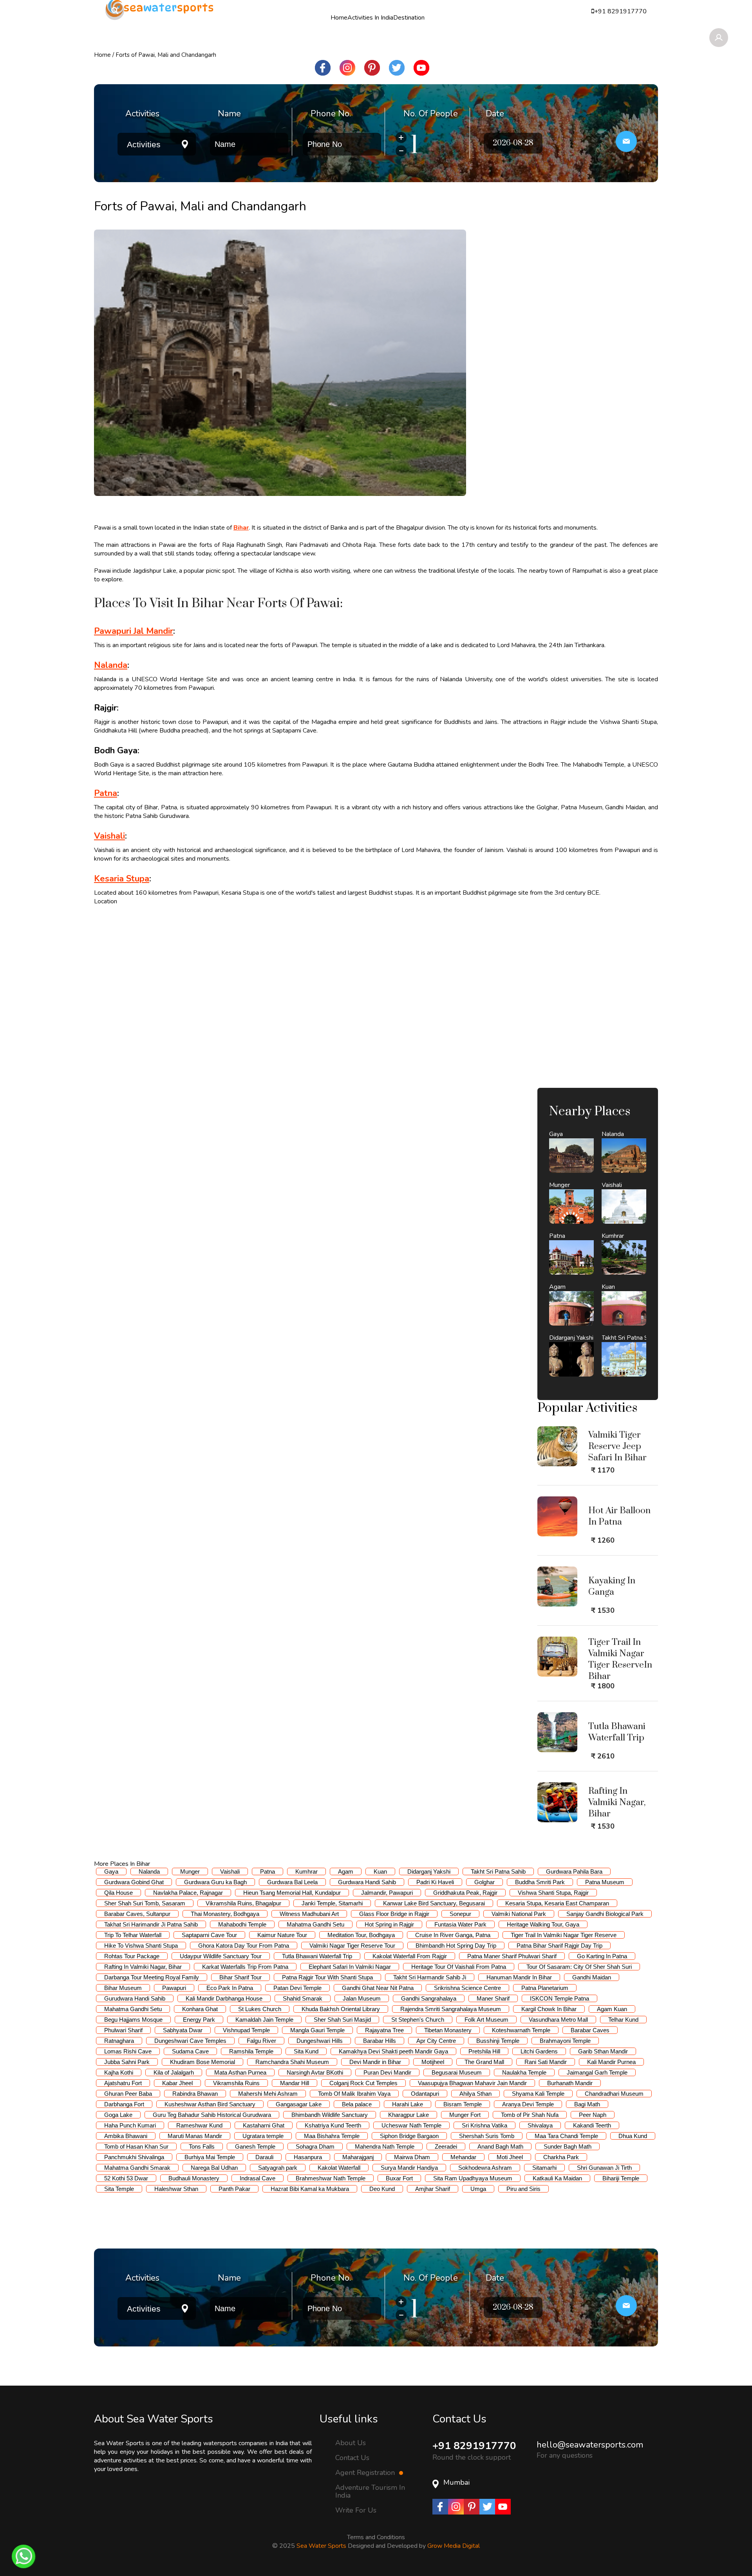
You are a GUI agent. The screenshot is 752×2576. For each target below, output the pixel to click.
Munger (190, 1871)
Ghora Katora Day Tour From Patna (244, 1946)
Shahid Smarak (303, 1998)
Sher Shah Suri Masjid (342, 2020)
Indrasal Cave (258, 2178)
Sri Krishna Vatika (484, 2125)
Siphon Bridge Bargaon (409, 2136)
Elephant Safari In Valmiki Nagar (350, 1967)
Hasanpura (308, 2157)
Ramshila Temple (251, 2051)
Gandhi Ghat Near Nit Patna (378, 1988)
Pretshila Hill (484, 2051)
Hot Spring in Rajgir (389, 1924)
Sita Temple (119, 2189)
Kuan (380, 1871)
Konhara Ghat (200, 2009)
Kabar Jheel (177, 2083)
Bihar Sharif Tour (240, 1977)
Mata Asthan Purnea (240, 2072)
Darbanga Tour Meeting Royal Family (152, 1977)
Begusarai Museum (457, 2072)
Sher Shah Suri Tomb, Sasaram (145, 1903)
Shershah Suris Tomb (487, 2136)
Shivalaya (540, 2125)
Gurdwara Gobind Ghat (134, 1882)
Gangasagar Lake (299, 2104)
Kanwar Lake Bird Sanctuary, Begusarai (434, 1903)
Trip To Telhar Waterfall (133, 1935)
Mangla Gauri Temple (317, 2030)
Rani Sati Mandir (546, 2062)
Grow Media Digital (454, 2546)
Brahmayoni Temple (565, 2041)
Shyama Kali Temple (538, 2094)
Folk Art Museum (486, 2020)
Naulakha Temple (524, 2072)
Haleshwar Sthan (176, 2189)
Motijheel (433, 2062)
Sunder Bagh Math (568, 2146)
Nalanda (149, 1871)
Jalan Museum (362, 1998)
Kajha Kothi (119, 2072)
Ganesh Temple (255, 2146)
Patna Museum (605, 1882)
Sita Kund (306, 2051)
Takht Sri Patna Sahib (498, 1871)
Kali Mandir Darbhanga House (224, 1998)
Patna (268, 1871)
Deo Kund (382, 2189)
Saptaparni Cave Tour (209, 1935)
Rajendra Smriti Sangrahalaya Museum (451, 2009)
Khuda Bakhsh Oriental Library (341, 2009)
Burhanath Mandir (570, 2083)
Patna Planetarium (545, 1988)
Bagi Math (587, 2104)
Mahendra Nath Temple (385, 2146)
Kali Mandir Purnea (611, 2062)
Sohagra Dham (315, 2146)
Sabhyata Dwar (183, 2030)
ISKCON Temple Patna (559, 1998)
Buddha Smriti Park (540, 1882)
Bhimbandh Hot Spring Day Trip (456, 1946)
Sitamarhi (544, 2168)
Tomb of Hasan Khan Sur (136, 2146)
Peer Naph (593, 2115)
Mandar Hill (295, 2083)
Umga (478, 2189)
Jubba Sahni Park (127, 2062)
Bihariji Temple (621, 2178)
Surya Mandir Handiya (409, 2168)
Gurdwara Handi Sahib (367, 1882)
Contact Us (352, 2458)
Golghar (484, 1882)
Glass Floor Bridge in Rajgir (394, 1914)
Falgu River (261, 2041)
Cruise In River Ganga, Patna (453, 1935)
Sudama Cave (190, 2051)
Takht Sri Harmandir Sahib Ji (430, 1977)
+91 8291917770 (474, 2446)
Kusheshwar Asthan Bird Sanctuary (210, 2104)
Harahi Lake (408, 2104)
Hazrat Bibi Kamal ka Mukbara (310, 2189)
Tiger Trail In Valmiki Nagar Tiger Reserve (564, 1935)
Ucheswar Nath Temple (411, 2125)
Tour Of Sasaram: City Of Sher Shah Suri (579, 1967)
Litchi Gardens (539, 2051)
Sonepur (460, 1914)
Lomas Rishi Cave (128, 2051)
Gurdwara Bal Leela (292, 1882)
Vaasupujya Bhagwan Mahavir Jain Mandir (472, 2083)
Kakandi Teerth (592, 2125)
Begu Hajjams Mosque (133, 2020)
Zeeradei (446, 2146)
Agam (346, 1871)
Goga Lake (118, 2115)
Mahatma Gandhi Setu (315, 1924)
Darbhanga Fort (124, 2104)
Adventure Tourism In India (370, 2491)
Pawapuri (174, 1988)
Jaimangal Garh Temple (597, 2072)
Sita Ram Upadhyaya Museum (473, 2178)
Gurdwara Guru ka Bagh (215, 1882)
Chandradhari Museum (614, 2094)
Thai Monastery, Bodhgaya (225, 1914)
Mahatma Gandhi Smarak (137, 2168)
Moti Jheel (510, 2157)
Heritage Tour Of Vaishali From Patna (459, 1967)
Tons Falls (202, 2146)
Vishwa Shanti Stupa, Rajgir (553, 1893)
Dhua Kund (633, 2136)
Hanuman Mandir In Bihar (519, 1977)
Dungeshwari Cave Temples (190, 2041)
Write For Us (356, 2510)
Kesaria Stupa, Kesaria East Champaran (557, 1903)
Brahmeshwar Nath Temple (331, 2178)
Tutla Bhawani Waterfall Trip (317, 1956)
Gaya (111, 1871)
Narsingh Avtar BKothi (315, 2072)
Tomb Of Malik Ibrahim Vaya (354, 2094)
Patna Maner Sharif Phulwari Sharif (512, 1956)
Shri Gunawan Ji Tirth (604, 2168)
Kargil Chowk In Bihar (549, 2009)
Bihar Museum (123, 1988)
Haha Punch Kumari (130, 2125)
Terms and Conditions (376, 2537)
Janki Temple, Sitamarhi (332, 1903)
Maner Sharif (493, 1998)
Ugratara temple (263, 2136)
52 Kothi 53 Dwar (126, 2178)
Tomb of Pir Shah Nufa (530, 2115)
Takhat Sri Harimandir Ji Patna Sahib (151, 1924)
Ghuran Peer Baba (128, 2094)
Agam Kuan (612, 2009)
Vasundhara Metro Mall (558, 2020)
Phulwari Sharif (123, 2030)
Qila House (118, 1893)
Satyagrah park (278, 2168)
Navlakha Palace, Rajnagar (188, 1893)
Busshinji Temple (498, 2041)
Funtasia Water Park (460, 1924)
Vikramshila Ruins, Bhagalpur (243, 1903)
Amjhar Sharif (433, 2189)
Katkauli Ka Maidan (557, 2178)
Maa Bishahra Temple (332, 2136)
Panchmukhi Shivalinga (134, 2157)
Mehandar (463, 2157)
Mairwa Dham (412, 2157)
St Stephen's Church (418, 2020)
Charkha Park (561, 2157)
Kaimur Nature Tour (282, 1935)
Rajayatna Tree (384, 2030)
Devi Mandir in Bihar (375, 2062)
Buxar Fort (399, 2178)
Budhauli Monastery (194, 2178)
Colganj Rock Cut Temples (363, 2083)
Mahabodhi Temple (242, 1924)
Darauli (264, 2157)
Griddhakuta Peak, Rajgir (465, 1893)
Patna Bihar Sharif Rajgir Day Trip (559, 1946)
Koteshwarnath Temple (521, 2030)
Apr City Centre (436, 2041)
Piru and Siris (523, 2189)
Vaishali (230, 1871)
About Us (351, 2442)
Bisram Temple (463, 2104)
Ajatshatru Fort (123, 2083)
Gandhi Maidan (592, 1977)
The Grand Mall (484, 2062)
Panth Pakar (234, 2189)
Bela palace (357, 2104)
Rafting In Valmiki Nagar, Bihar (143, 1967)
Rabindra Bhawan (195, 2094)
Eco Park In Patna (230, 1988)
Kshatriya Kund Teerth (333, 2125)
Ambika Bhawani (126, 2136)
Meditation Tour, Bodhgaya (361, 1935)
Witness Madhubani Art (309, 1914)
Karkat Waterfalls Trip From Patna (245, 1967)
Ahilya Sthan (475, 2094)
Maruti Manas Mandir (195, 2136)
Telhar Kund (623, 2020)
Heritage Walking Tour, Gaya (543, 1924)
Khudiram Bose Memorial (202, 2062)
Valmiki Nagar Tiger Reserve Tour (352, 1946)
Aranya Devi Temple (528, 2104)
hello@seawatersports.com (590, 2445)
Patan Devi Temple (297, 1988)
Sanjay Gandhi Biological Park (605, 1914)
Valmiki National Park (519, 1914)
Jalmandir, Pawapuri (387, 1893)
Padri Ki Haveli (435, 1882)
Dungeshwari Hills (320, 2041)
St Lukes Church (260, 2009)
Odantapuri (425, 2094)
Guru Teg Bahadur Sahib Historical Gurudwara (212, 2115)
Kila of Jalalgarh (174, 2072)
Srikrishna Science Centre (467, 1988)
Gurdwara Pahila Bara (574, 1871)
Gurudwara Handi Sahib (135, 1998)
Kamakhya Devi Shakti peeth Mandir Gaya (393, 2051)
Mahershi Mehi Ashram (268, 2094)
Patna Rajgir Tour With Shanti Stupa (327, 1977)
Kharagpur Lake (409, 2115)
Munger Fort (465, 2115)
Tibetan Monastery (448, 2030)
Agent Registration (366, 2473)
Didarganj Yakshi (429, 1871)
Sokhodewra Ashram (485, 2168)
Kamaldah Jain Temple (264, 2020)
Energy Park (199, 2020)
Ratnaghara (119, 2041)
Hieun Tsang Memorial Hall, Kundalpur (292, 1893)
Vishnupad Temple (246, 2030)
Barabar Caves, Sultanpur (137, 1914)
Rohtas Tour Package (132, 1956)
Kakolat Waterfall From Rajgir (410, 1956)
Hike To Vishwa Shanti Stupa (141, 1946)
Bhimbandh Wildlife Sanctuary (330, 2115)
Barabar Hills (380, 2041)
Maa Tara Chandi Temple (566, 2136)
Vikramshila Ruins (236, 2083)
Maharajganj (358, 2157)
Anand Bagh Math (500, 2146)
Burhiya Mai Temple (210, 2157)
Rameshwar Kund (199, 2125)
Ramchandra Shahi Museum (292, 2062)
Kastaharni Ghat (264, 2125)
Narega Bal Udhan (214, 2168)
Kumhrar (306, 1871)
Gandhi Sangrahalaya (429, 1998)
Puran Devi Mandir (387, 2072)
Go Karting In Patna (602, 1956)
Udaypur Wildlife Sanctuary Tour (221, 1956)
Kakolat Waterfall (339, 2168)
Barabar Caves (590, 2030)
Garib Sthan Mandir (603, 2051)
